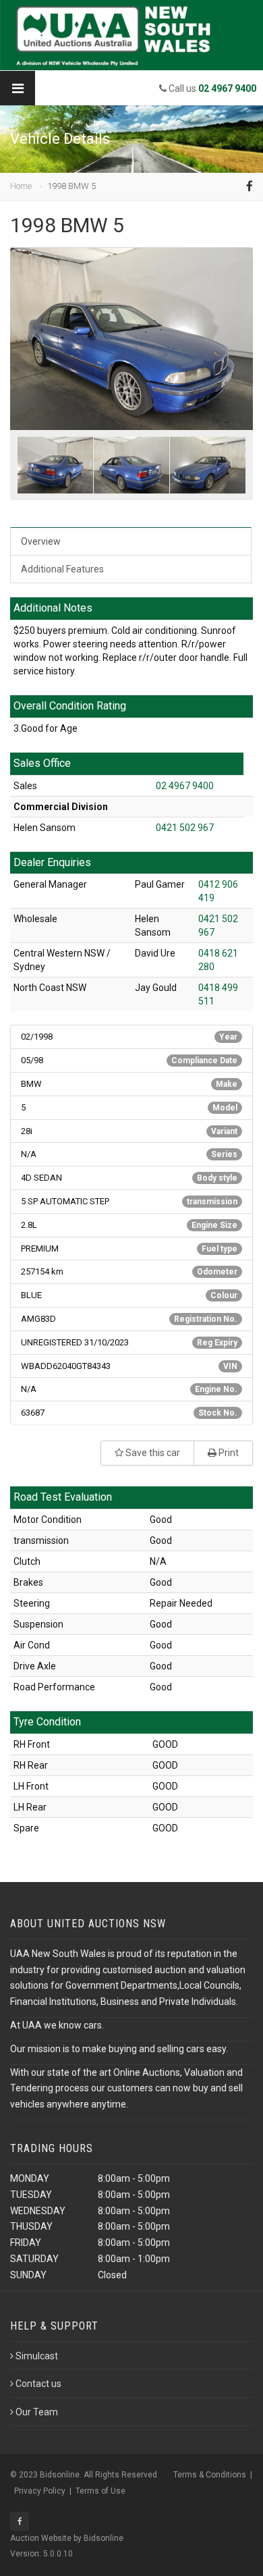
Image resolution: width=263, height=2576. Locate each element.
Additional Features (62, 569)
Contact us (38, 2384)
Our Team (37, 2412)
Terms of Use (100, 2491)
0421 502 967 (185, 828)
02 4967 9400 (185, 786)
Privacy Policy (40, 2491)
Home (21, 186)
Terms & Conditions (210, 2475)
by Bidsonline (98, 2538)
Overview (41, 541)
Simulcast (37, 2356)
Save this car (152, 1453)
